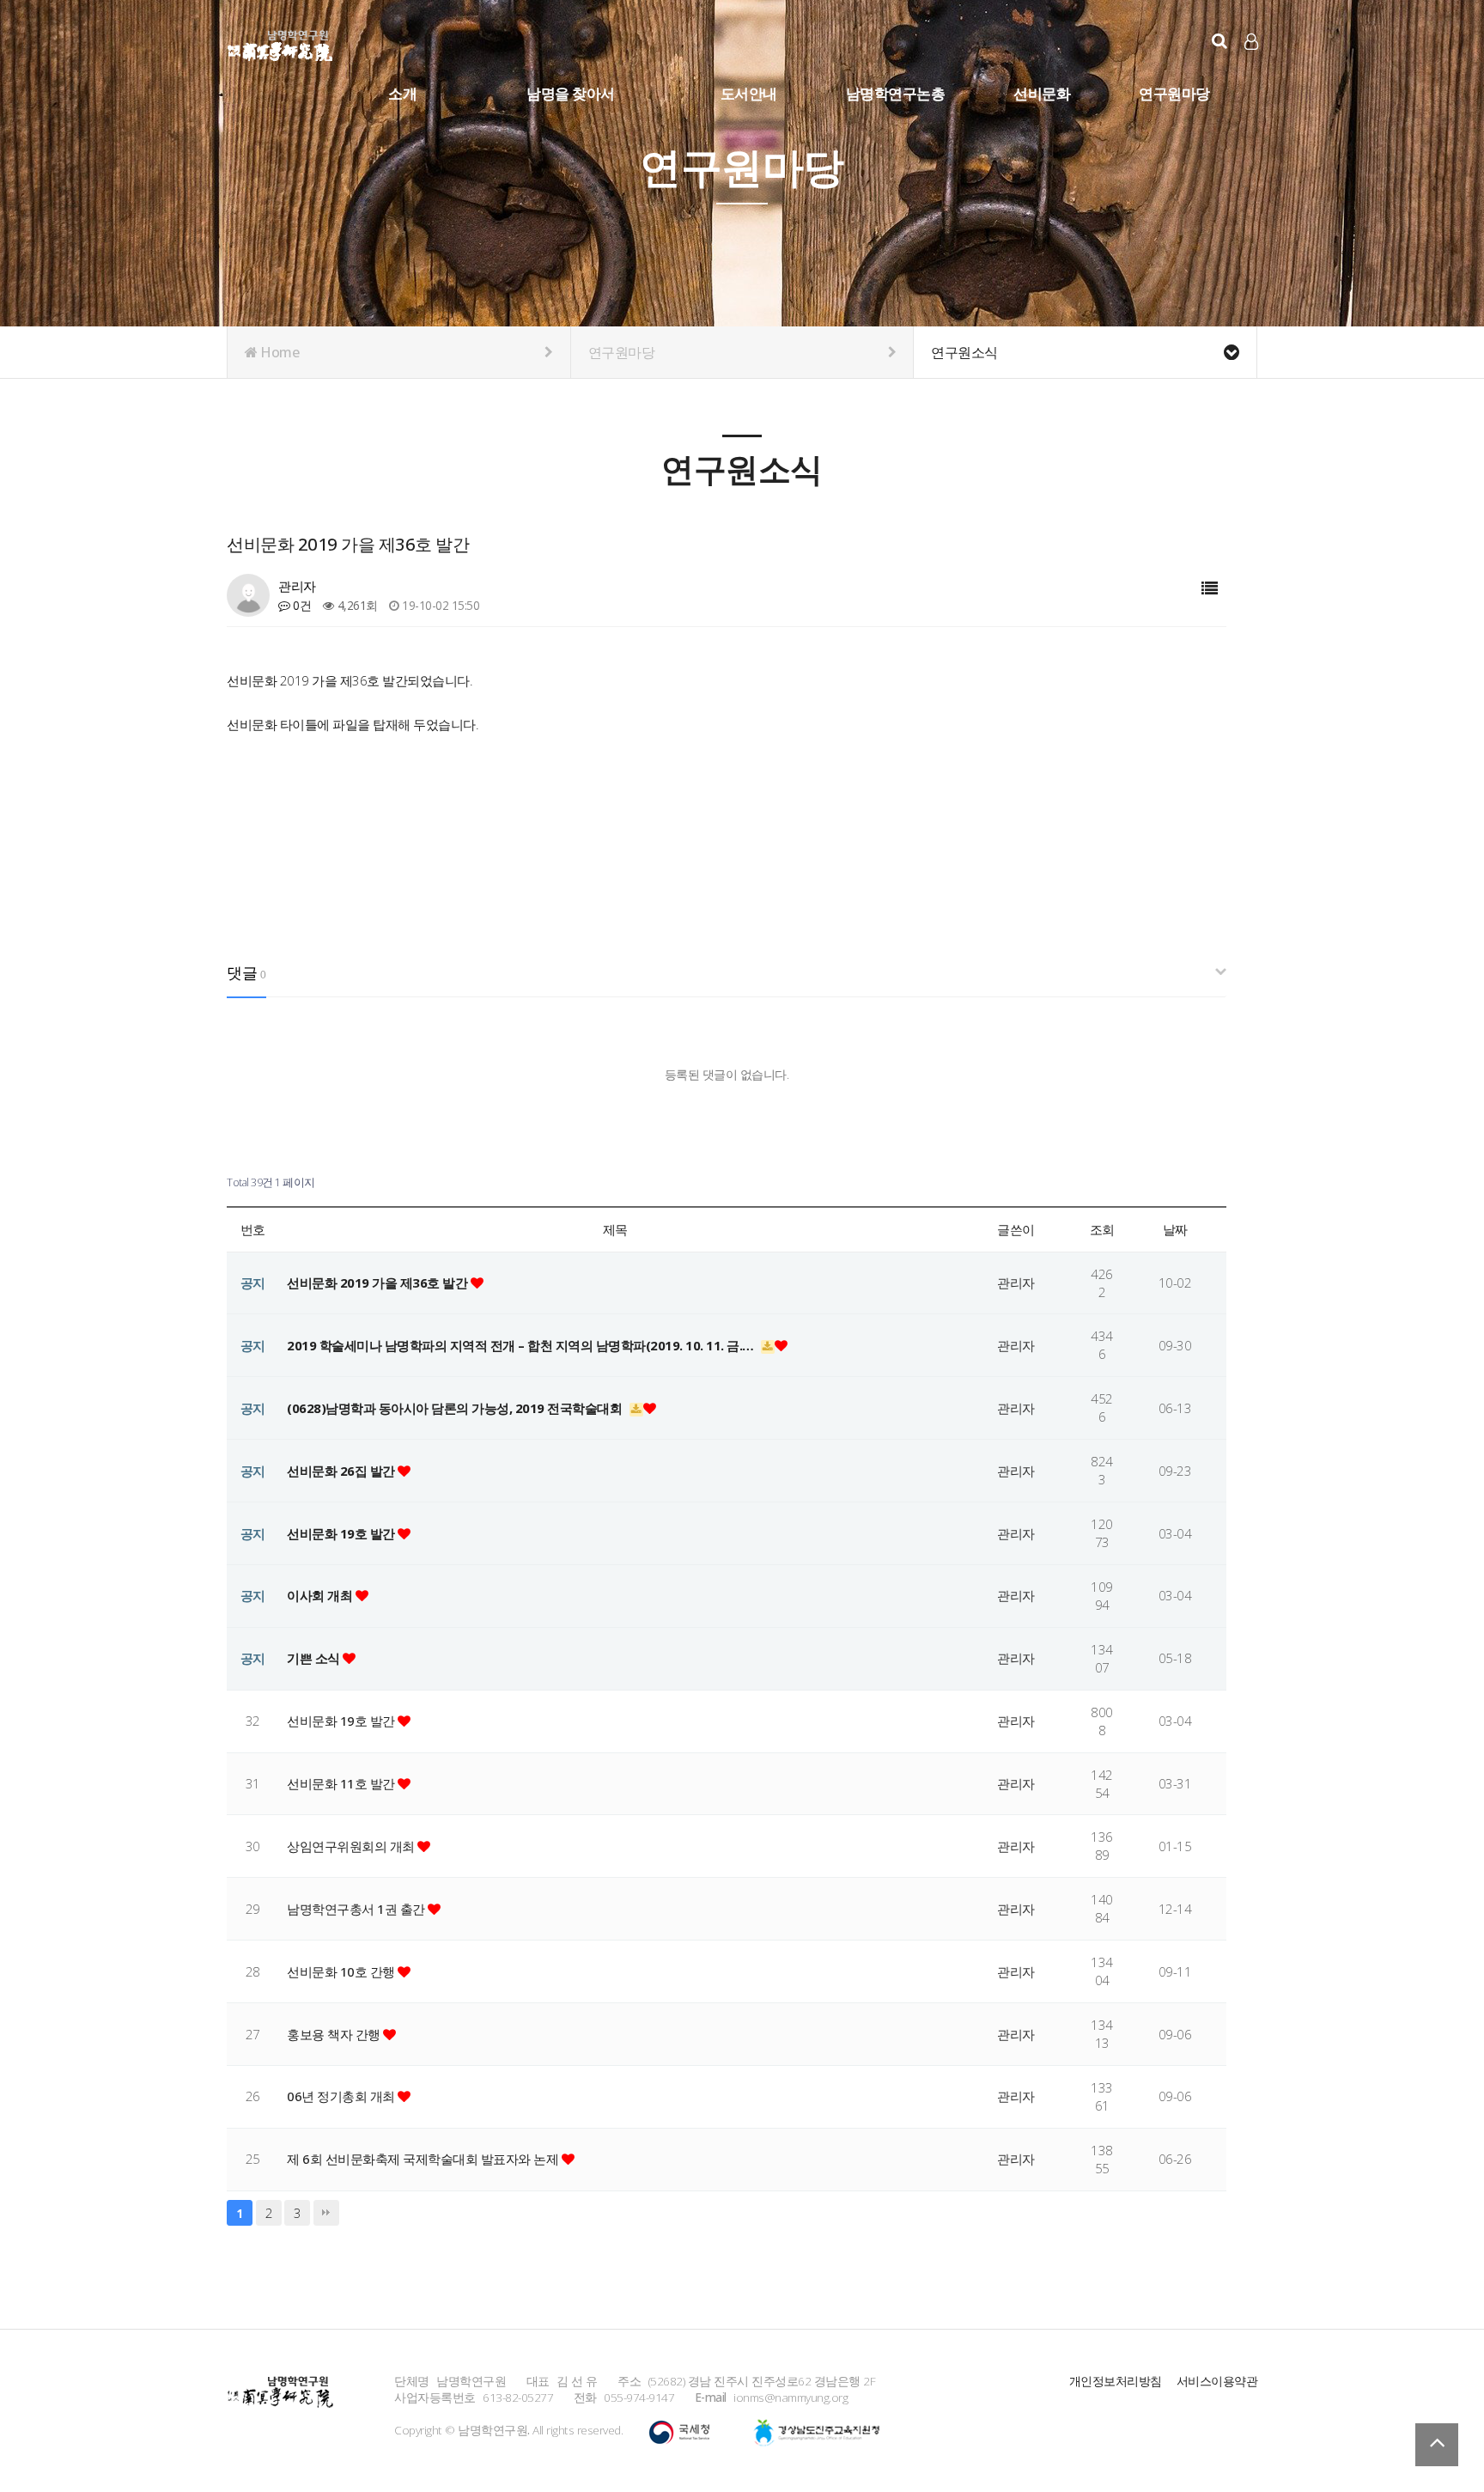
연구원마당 (1174, 93)
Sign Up (1253, 70)
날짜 (1175, 1229)
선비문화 (1042, 93)
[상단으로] (1437, 2445)
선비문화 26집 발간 (342, 1471)
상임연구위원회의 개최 (352, 1846)
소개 (402, 93)
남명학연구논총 (896, 93)
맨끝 (326, 2213)
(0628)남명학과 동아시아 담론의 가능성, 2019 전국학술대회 (456, 1408)
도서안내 (749, 93)
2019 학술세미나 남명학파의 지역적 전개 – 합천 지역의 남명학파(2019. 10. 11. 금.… (522, 1345)
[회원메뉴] (1251, 42)
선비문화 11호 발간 (342, 1783)
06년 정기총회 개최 (342, 2096)
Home (279, 352)
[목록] (1210, 589)
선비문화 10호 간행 (342, 1971)
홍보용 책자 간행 (335, 2034)
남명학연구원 (280, 43)
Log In (1253, 69)
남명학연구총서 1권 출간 (357, 1909)
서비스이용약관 (1217, 2381)
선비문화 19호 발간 (342, 1533)
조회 (1102, 1229)
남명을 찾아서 (571, 93)
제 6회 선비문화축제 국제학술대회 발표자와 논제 (424, 2159)
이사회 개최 (321, 1595)
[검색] (1219, 41)
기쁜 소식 (315, 1658)
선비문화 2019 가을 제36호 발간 (379, 1283)
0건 (301, 605)
